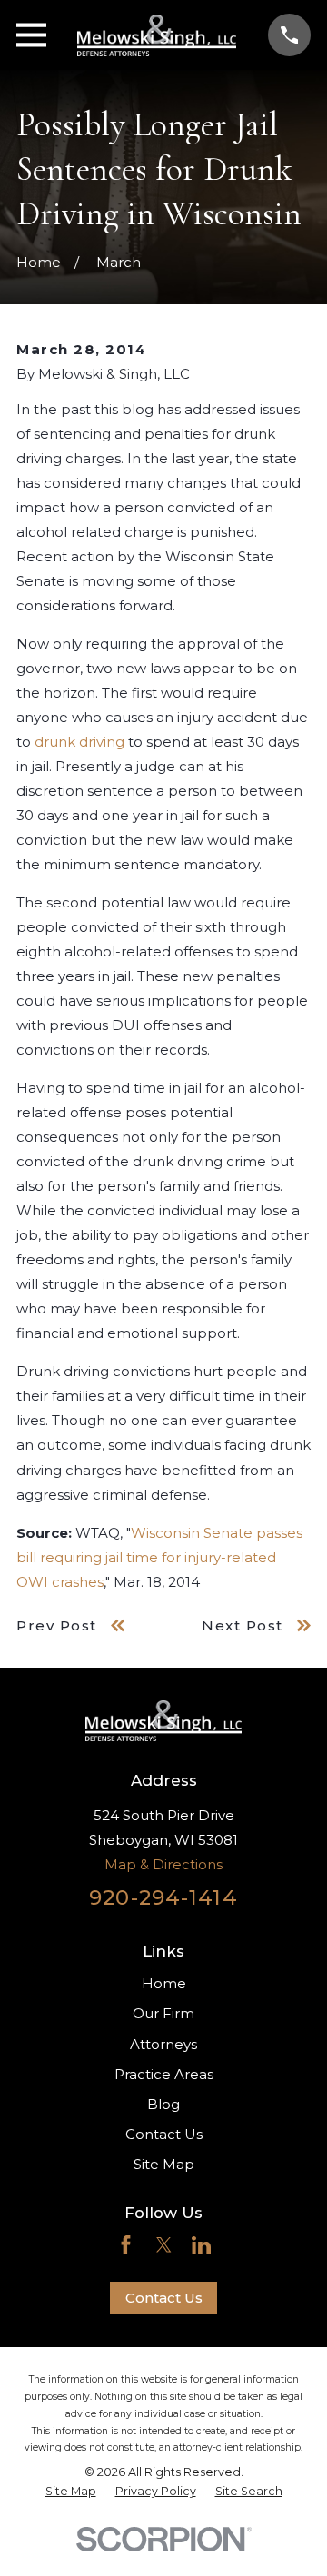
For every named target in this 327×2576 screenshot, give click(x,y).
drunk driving (79, 742)
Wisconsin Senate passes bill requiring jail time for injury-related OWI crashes (159, 1557)
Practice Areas (164, 2074)
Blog (163, 2104)
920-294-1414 (163, 1897)
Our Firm (163, 2013)
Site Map (164, 2164)
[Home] (157, 35)
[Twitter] (164, 2245)
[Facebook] (126, 2245)
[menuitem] (71, 2492)
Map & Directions (163, 1864)
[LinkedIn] (201, 2245)
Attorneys (163, 2044)
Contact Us (164, 2134)
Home (164, 1983)
